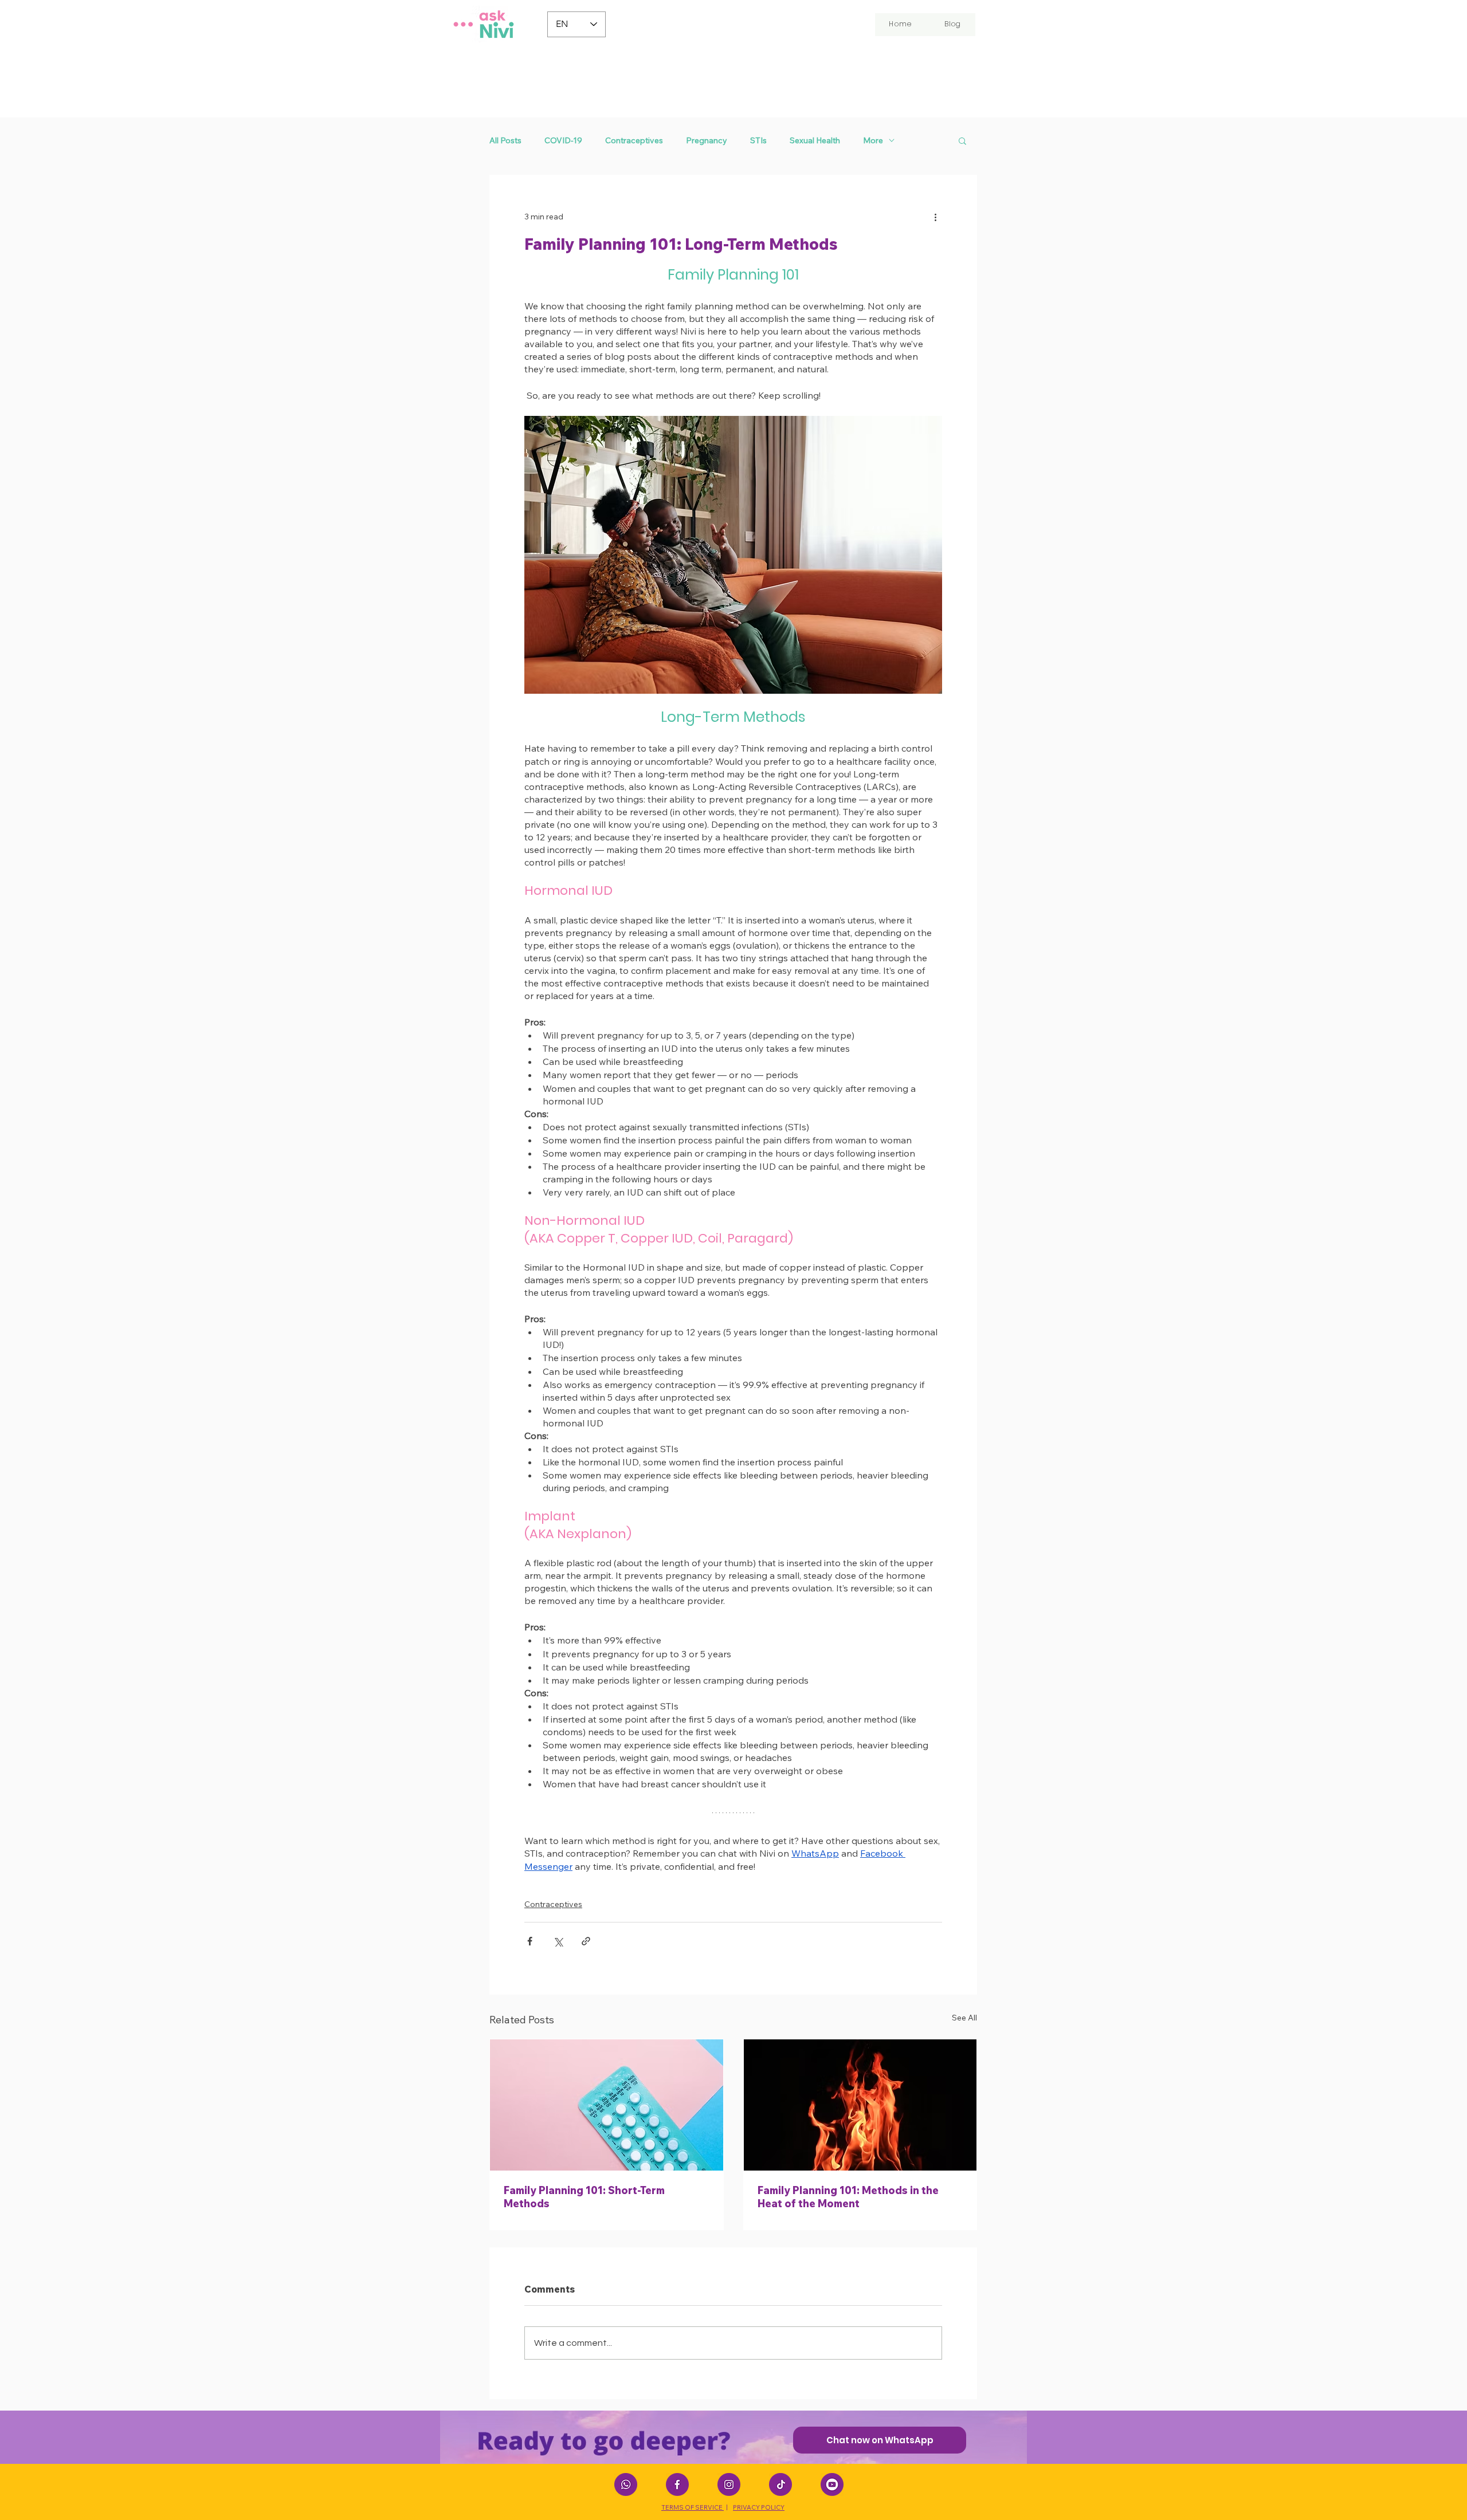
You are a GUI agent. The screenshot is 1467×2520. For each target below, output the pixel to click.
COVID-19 (563, 141)
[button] (962, 140)
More (873, 141)
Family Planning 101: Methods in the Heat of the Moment (848, 2197)
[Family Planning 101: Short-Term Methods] (607, 2105)
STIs (758, 141)
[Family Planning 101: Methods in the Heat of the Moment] (860, 2105)
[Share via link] (586, 1941)
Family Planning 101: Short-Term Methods (584, 2197)
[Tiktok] (780, 2484)
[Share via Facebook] (530, 1941)
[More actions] (935, 217)
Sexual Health (815, 141)
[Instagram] (729, 2484)
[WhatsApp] (626, 2484)
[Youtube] (832, 2484)
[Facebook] (677, 2484)
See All (964, 2018)
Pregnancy (707, 141)
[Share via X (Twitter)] (558, 1941)
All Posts (505, 141)
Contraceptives (634, 141)
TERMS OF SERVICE (693, 2507)
